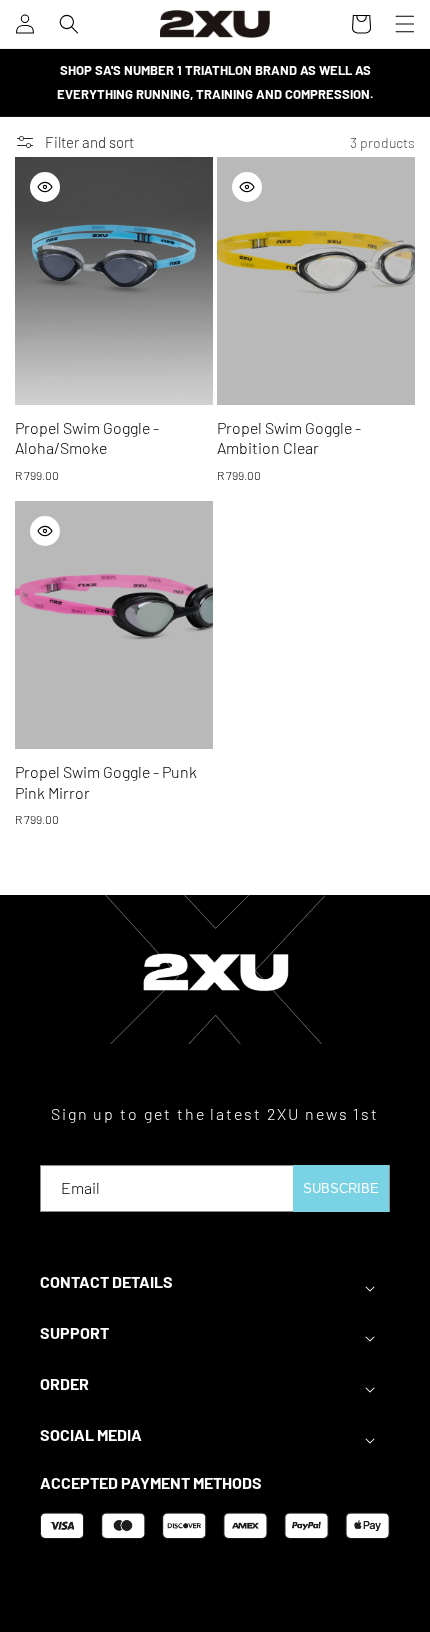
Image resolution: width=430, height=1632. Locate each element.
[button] (69, 24)
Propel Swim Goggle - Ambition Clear (289, 438)
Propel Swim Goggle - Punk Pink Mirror (106, 782)
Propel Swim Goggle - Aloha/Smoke (87, 438)
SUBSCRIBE (341, 1188)
